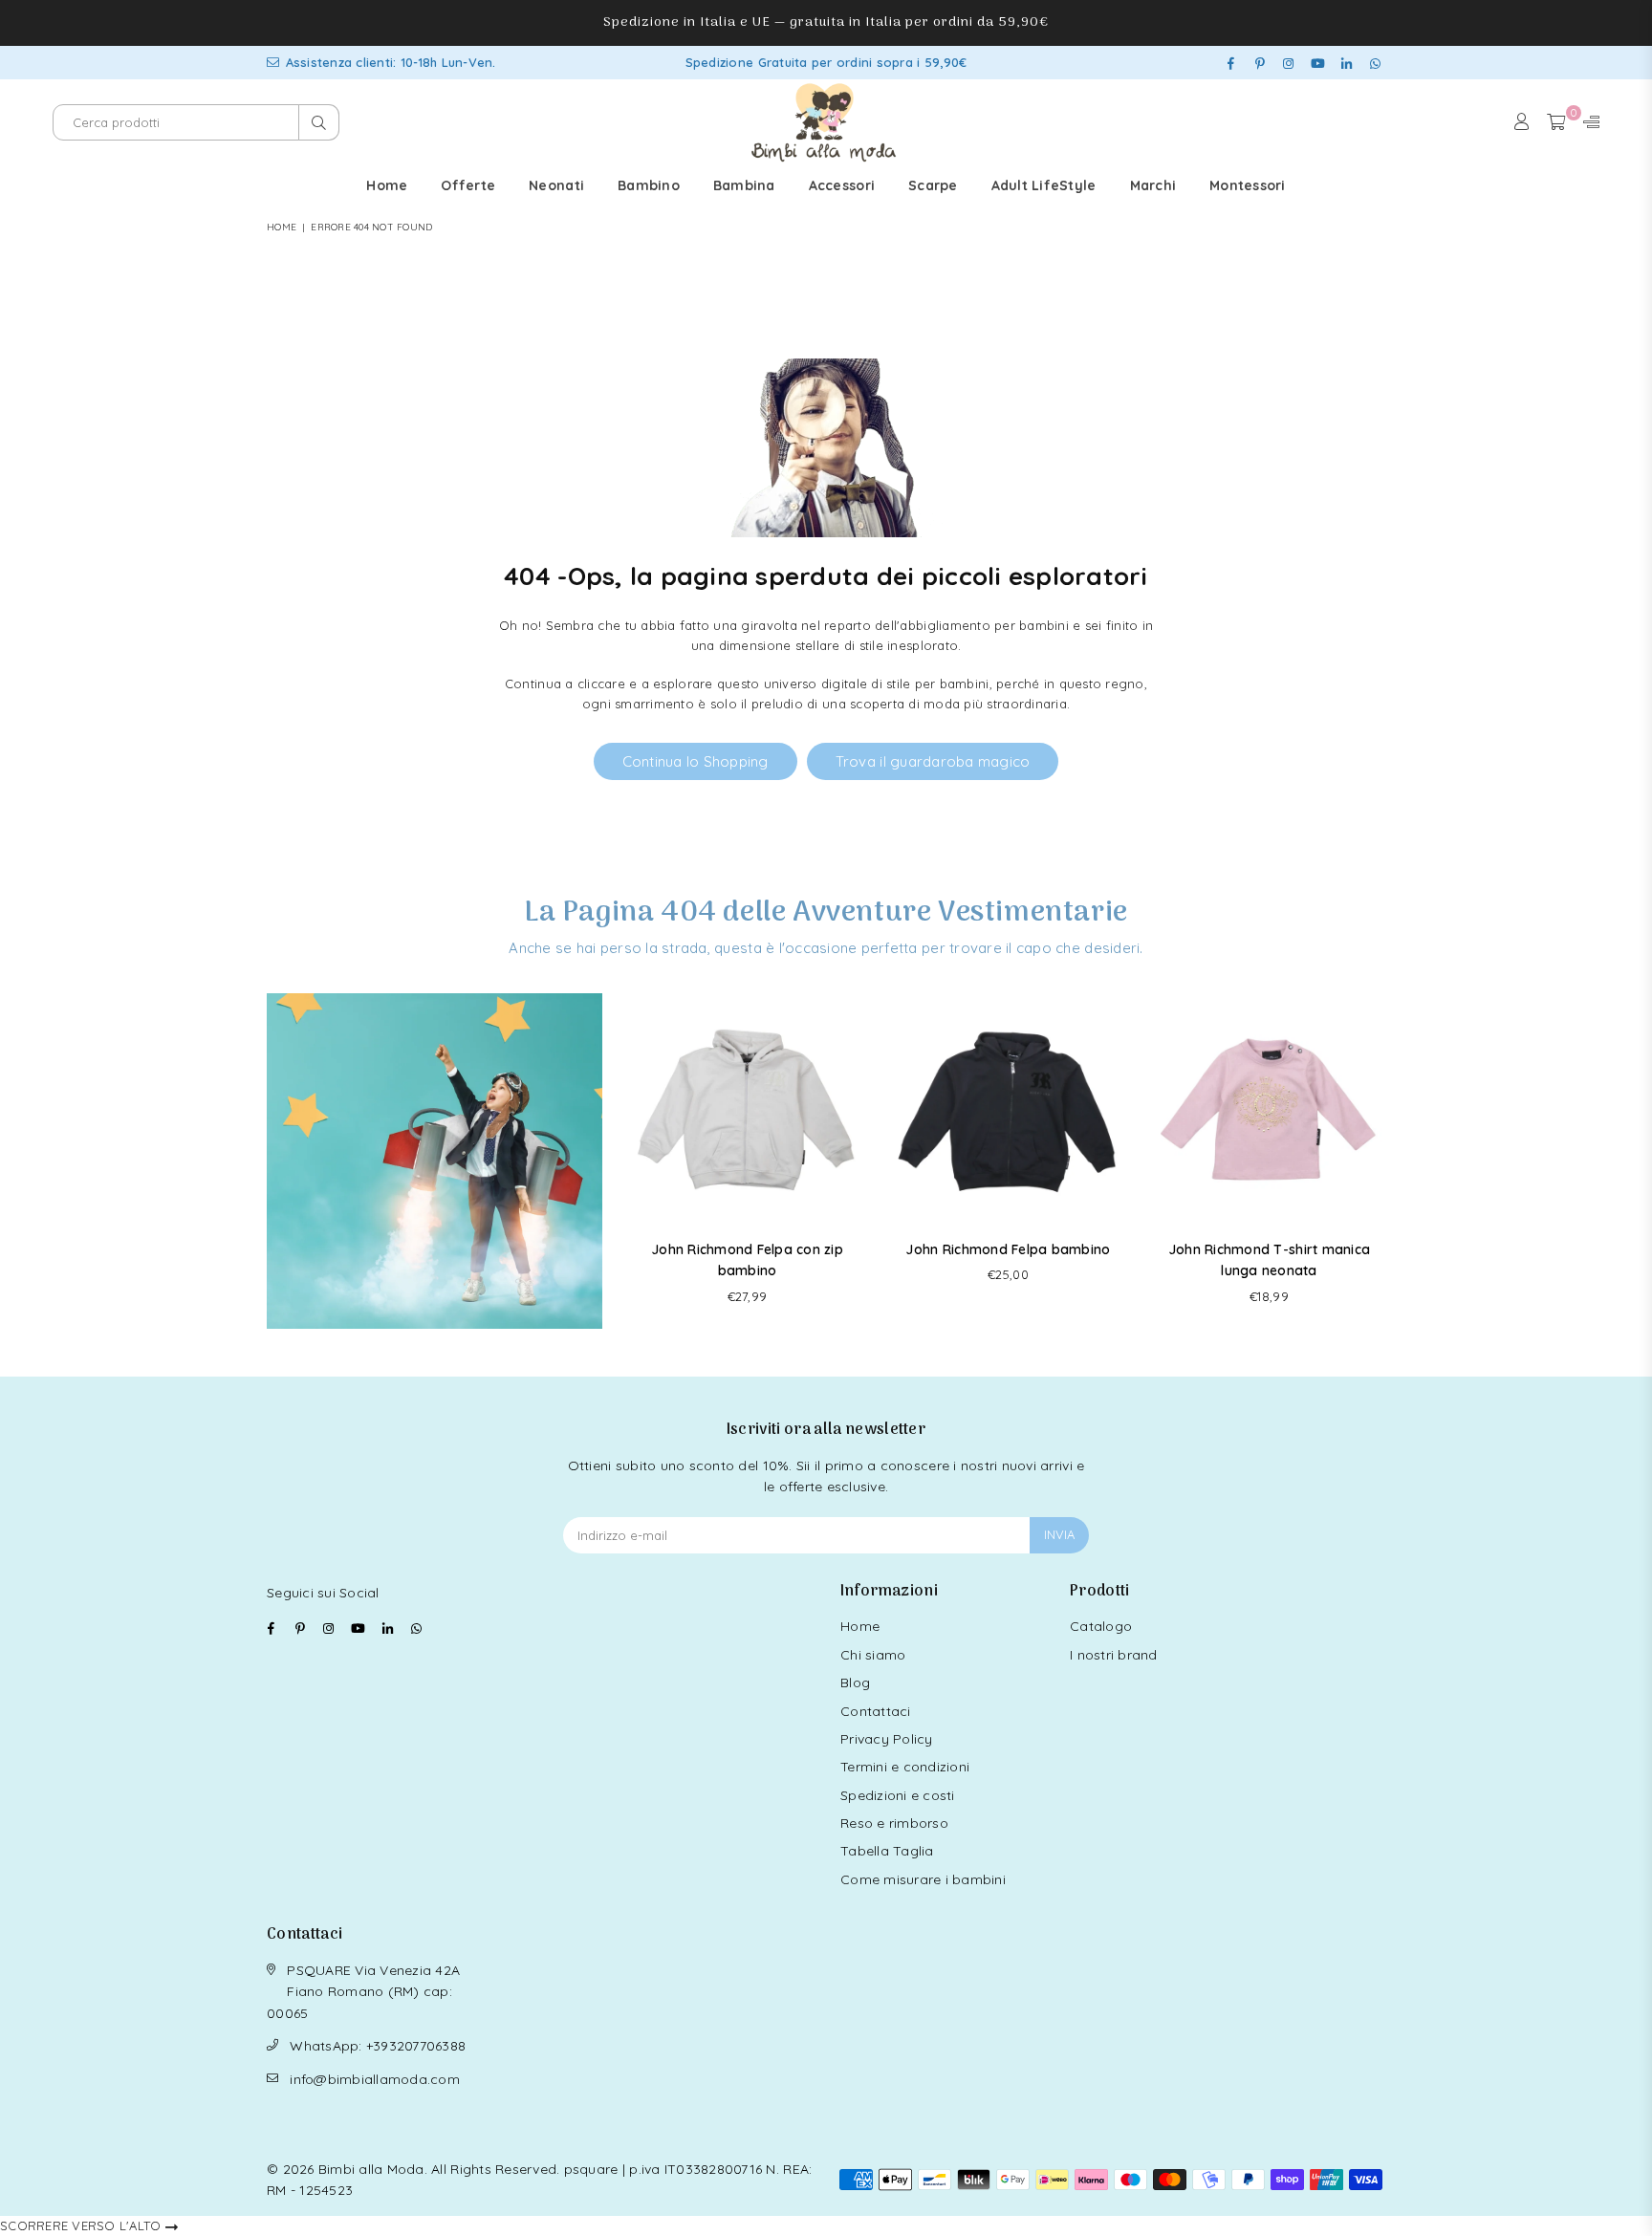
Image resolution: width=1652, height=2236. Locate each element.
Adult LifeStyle (1044, 185)
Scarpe (933, 185)
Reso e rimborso (894, 1823)
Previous (633, 1161)
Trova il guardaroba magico (933, 761)
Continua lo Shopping (696, 761)
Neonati (556, 185)
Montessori (1248, 185)
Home (387, 185)
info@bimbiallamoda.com (375, 2079)
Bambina (744, 185)
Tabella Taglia (887, 1851)
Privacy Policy (887, 1739)
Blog (855, 1682)
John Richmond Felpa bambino (1008, 1249)
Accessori (842, 185)
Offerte (468, 185)
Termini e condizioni (905, 1767)
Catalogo (1101, 1626)
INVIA (1059, 1534)
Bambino (649, 185)
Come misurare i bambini (923, 1879)
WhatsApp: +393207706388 (378, 2046)
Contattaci (876, 1711)
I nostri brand (1114, 1655)
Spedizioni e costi (898, 1795)
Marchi (1153, 185)
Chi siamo (873, 1655)
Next (1383, 1161)
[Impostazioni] (1587, 122)
